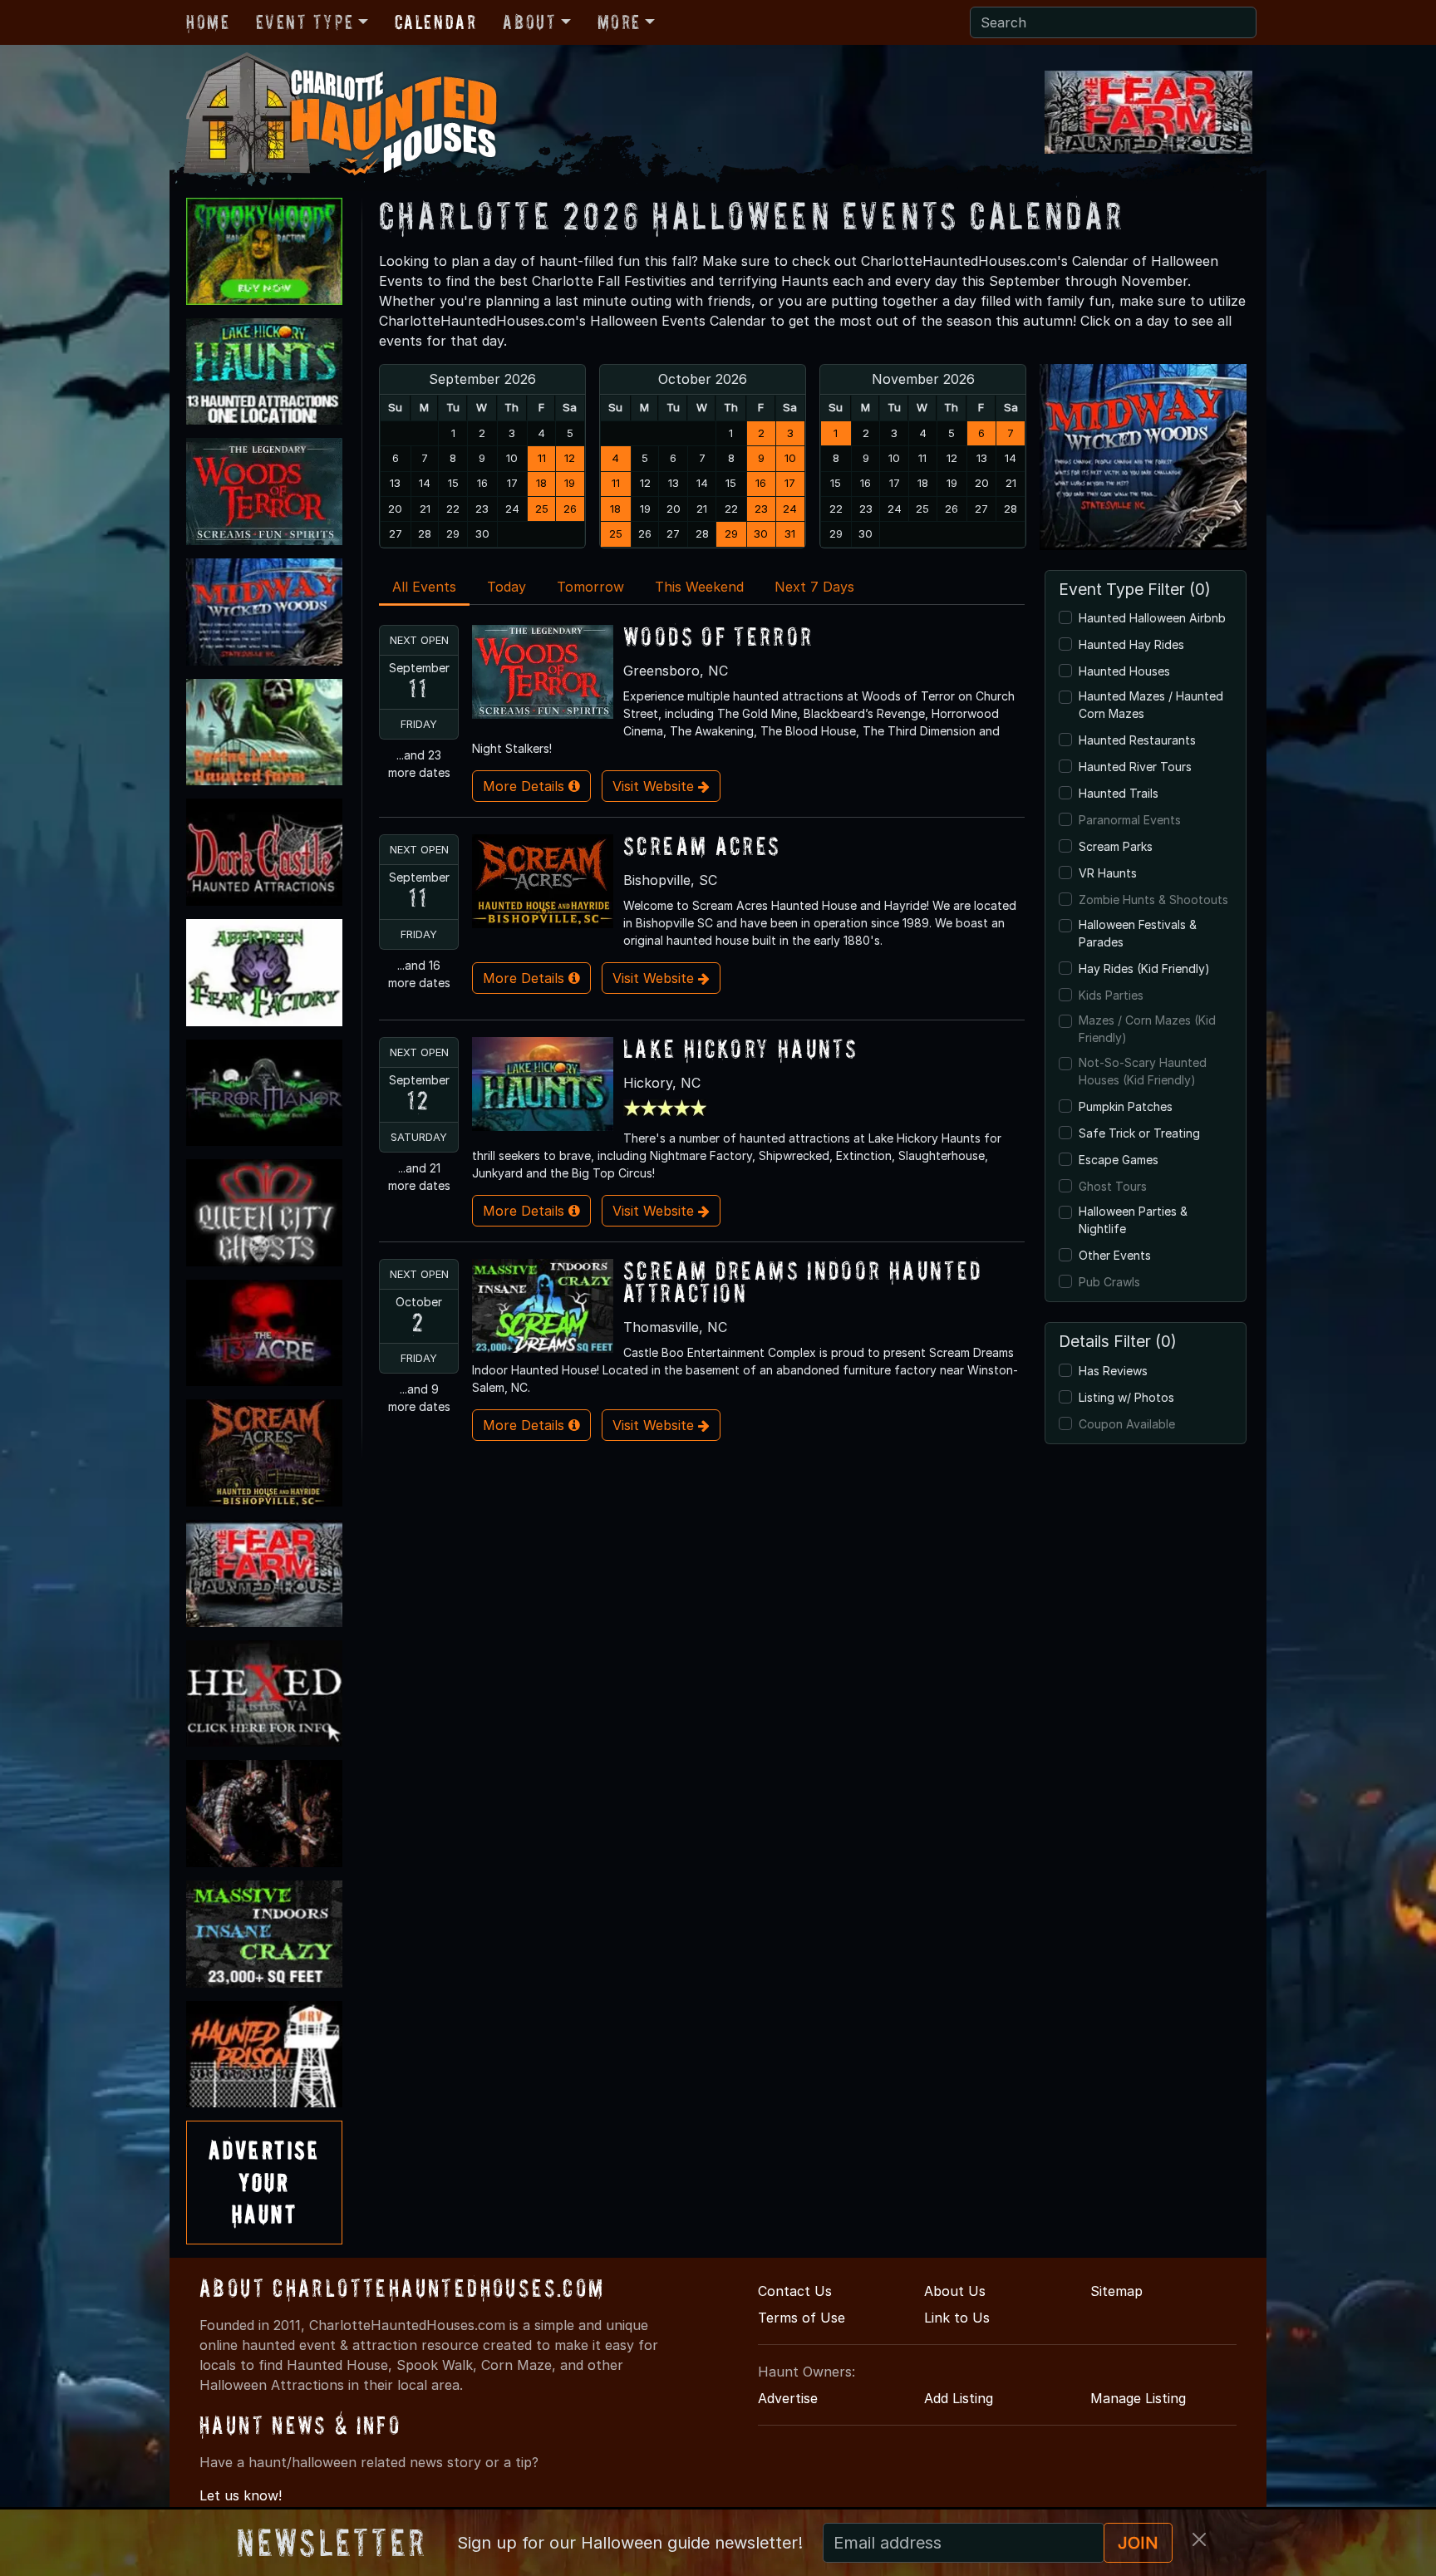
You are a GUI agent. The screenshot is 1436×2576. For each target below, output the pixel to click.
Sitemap (1116, 2291)
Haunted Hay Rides (1131, 644)
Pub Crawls (1109, 1282)
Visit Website (655, 786)
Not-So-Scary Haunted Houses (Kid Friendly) (1143, 1071)
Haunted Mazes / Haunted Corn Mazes (1151, 705)
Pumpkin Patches (1126, 1106)
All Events (424, 587)
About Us (955, 2291)
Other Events (1115, 1255)
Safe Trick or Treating (1139, 1133)
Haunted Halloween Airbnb (1152, 618)
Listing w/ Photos (1126, 1397)
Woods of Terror (718, 636)
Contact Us (795, 2291)
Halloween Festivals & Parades (1138, 933)
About (529, 22)
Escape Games (1119, 1160)
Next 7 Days (814, 587)
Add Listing (959, 2398)
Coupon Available (1127, 1424)
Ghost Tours (1113, 1186)
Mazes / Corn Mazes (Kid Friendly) (1147, 1029)
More (619, 22)
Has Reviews (1113, 1371)
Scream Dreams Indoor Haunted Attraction (803, 1281)
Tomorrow (590, 587)
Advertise (788, 2398)
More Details (526, 786)
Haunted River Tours (1135, 767)
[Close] (1199, 2539)
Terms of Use (802, 2318)
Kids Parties (1111, 995)
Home (208, 22)
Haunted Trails (1119, 793)
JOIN (1138, 2543)
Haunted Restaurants (1137, 740)
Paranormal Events (1130, 820)
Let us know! (241, 2495)
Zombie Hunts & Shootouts (1153, 900)
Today (507, 587)
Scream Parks (1116, 846)
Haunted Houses (1124, 671)
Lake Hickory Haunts (740, 1048)
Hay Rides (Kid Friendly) (1144, 968)
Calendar (436, 22)
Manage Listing (1138, 2398)
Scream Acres (702, 846)
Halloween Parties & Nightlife (1133, 1220)
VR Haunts (1108, 873)
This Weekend (699, 587)
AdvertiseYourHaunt (264, 2182)
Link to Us (957, 2318)
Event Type (305, 22)
